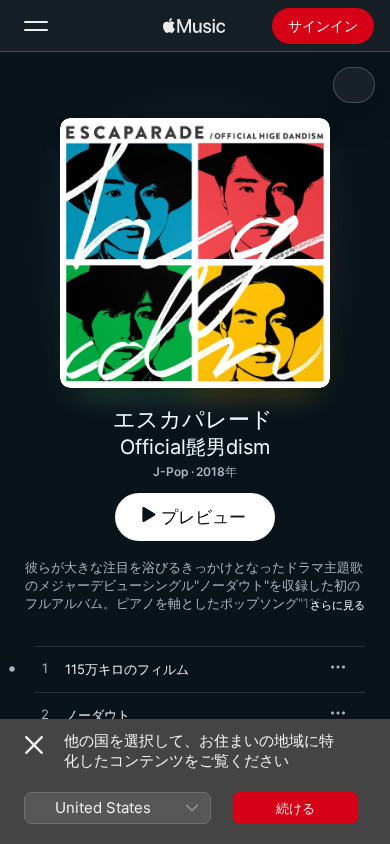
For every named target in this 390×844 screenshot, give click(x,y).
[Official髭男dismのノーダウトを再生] (45, 715)
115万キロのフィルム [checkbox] (127, 669)
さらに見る (337, 605)
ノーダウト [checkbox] (97, 715)
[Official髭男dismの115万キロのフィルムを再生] (45, 669)
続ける (295, 808)
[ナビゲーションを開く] (36, 26)
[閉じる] (34, 745)
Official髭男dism (195, 447)
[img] (194, 26)
